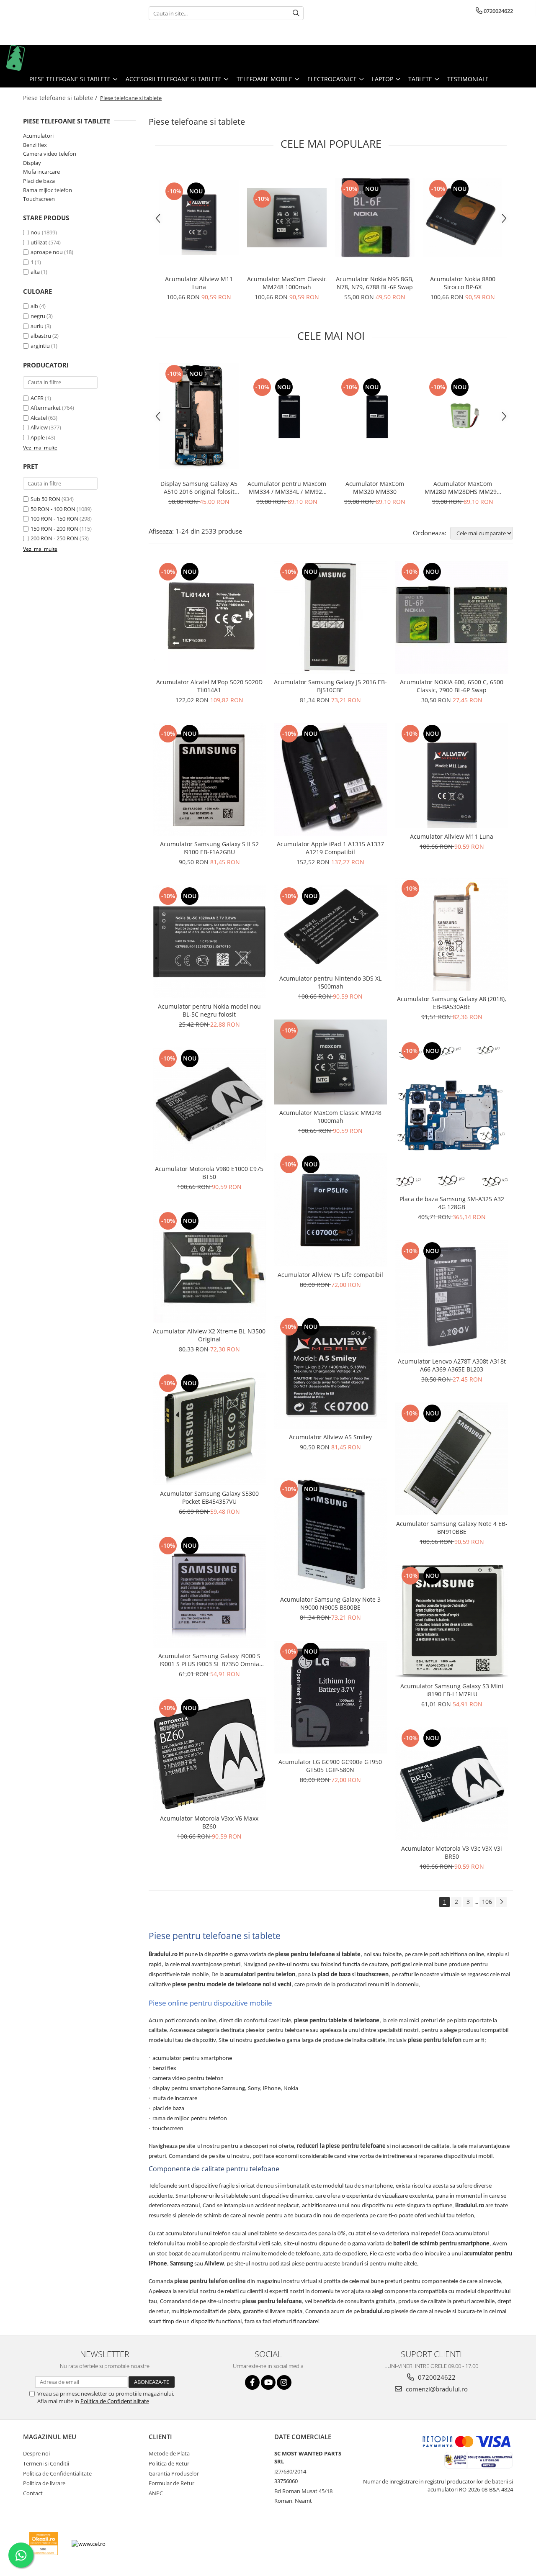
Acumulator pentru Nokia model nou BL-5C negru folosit (209, 1010)
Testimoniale (468, 79)
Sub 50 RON (45, 499)
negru (38, 316)
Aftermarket (46, 408)
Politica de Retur (169, 2463)
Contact (33, 2493)
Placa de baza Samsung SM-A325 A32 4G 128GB (452, 1203)
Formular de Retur (171, 2483)
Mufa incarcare (41, 172)
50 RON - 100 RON (53, 509)
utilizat (39, 242)
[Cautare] (296, 13)
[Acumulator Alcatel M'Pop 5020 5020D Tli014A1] (209, 617)
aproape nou (47, 252)
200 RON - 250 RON (54, 538)
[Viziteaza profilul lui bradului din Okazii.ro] (44, 2544)
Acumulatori (38, 136)
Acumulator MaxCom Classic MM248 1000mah (287, 283)
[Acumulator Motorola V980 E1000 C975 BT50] (209, 1104)
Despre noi (36, 2453)
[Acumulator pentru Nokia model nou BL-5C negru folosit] (209, 942)
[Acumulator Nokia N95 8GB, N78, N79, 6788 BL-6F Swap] (375, 218)
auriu (37, 326)
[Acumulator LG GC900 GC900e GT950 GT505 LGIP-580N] (330, 1697)
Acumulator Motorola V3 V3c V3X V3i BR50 (452, 1852)
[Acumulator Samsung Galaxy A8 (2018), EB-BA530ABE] (452, 934)
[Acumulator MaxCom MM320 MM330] (375, 416)
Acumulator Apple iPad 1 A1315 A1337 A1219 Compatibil (330, 848)
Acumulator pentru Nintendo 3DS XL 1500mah (330, 982)
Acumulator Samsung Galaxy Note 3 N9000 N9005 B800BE (330, 1603)
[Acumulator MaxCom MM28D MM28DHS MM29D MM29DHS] (463, 416)
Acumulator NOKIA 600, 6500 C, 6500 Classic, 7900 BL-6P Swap (452, 686)
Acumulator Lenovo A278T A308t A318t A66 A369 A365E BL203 (452, 1365)
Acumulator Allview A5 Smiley (330, 1437)
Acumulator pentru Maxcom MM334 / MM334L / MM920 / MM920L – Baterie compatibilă (287, 488)
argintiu (40, 346)
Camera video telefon (50, 154)
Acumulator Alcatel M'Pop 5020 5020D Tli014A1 (209, 686)
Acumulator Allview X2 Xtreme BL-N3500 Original (209, 1335)
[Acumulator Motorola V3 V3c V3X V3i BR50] (452, 1784)
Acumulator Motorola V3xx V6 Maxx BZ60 (209, 1822)
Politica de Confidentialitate (115, 2401)
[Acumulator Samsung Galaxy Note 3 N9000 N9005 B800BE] (330, 1535)
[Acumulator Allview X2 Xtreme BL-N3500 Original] (209, 1266)
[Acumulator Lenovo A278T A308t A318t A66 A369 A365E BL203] (452, 1297)
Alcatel (39, 418)
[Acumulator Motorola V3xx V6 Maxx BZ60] (209, 1754)
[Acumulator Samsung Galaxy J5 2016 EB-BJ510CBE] (330, 617)
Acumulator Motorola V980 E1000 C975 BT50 (209, 1173)
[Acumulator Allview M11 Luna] (199, 217)
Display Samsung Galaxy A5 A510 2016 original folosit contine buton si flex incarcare (199, 488)
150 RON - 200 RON (54, 529)
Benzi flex (35, 145)
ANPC (156, 2493)
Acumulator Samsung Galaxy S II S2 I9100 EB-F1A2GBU (209, 848)
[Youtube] (268, 2382)
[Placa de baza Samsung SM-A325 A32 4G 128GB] (452, 1115)
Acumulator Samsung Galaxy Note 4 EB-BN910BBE (452, 1528)
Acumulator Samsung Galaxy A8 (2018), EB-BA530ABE (452, 1003)
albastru (41, 336)
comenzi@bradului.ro (436, 2389)
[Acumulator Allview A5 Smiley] (330, 1372)
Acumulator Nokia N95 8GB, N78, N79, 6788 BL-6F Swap (375, 283)
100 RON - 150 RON (54, 519)
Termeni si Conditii (46, 2463)
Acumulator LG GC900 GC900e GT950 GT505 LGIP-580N (330, 1766)
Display (32, 163)
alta (35, 272)
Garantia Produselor (174, 2473)
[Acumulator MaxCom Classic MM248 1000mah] (287, 218)
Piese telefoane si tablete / (61, 98)
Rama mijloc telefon (48, 190)
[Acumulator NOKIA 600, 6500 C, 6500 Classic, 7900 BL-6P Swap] (452, 617)
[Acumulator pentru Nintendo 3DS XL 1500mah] (330, 927)
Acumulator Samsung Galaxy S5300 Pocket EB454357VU (209, 1497)
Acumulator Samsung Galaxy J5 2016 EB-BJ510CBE (330, 686)
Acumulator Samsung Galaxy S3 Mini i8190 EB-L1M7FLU (452, 1690)
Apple (38, 437)
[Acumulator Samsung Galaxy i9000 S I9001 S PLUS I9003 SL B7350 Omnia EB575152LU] (209, 1591)
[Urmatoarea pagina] (501, 1902)
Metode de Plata (169, 2453)
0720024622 (436, 2377)
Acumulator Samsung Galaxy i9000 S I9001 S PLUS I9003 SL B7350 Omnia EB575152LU (209, 1660)
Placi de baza (39, 181)
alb (34, 306)
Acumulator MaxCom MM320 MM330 (375, 488)
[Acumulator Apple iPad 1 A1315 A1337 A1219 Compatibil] (330, 779)
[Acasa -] (48, 58)
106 (487, 1902)
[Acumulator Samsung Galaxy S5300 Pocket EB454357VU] (209, 1429)
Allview (39, 427)
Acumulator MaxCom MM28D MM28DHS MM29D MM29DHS (463, 488)
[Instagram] (284, 2382)
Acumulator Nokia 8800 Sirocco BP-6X (463, 283)
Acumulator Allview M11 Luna (199, 283)
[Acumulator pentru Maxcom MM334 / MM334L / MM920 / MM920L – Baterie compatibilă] (287, 416)
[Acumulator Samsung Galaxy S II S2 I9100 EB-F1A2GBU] (209, 779)
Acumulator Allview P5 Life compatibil (330, 1275)
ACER (37, 398)
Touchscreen (39, 199)
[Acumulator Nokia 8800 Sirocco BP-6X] (463, 218)
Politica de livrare (44, 2483)
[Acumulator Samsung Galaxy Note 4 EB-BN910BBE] (452, 1459)
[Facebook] (252, 2382)
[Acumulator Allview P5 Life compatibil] (330, 1210)
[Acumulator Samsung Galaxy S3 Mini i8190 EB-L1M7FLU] (452, 1621)
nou (36, 232)
